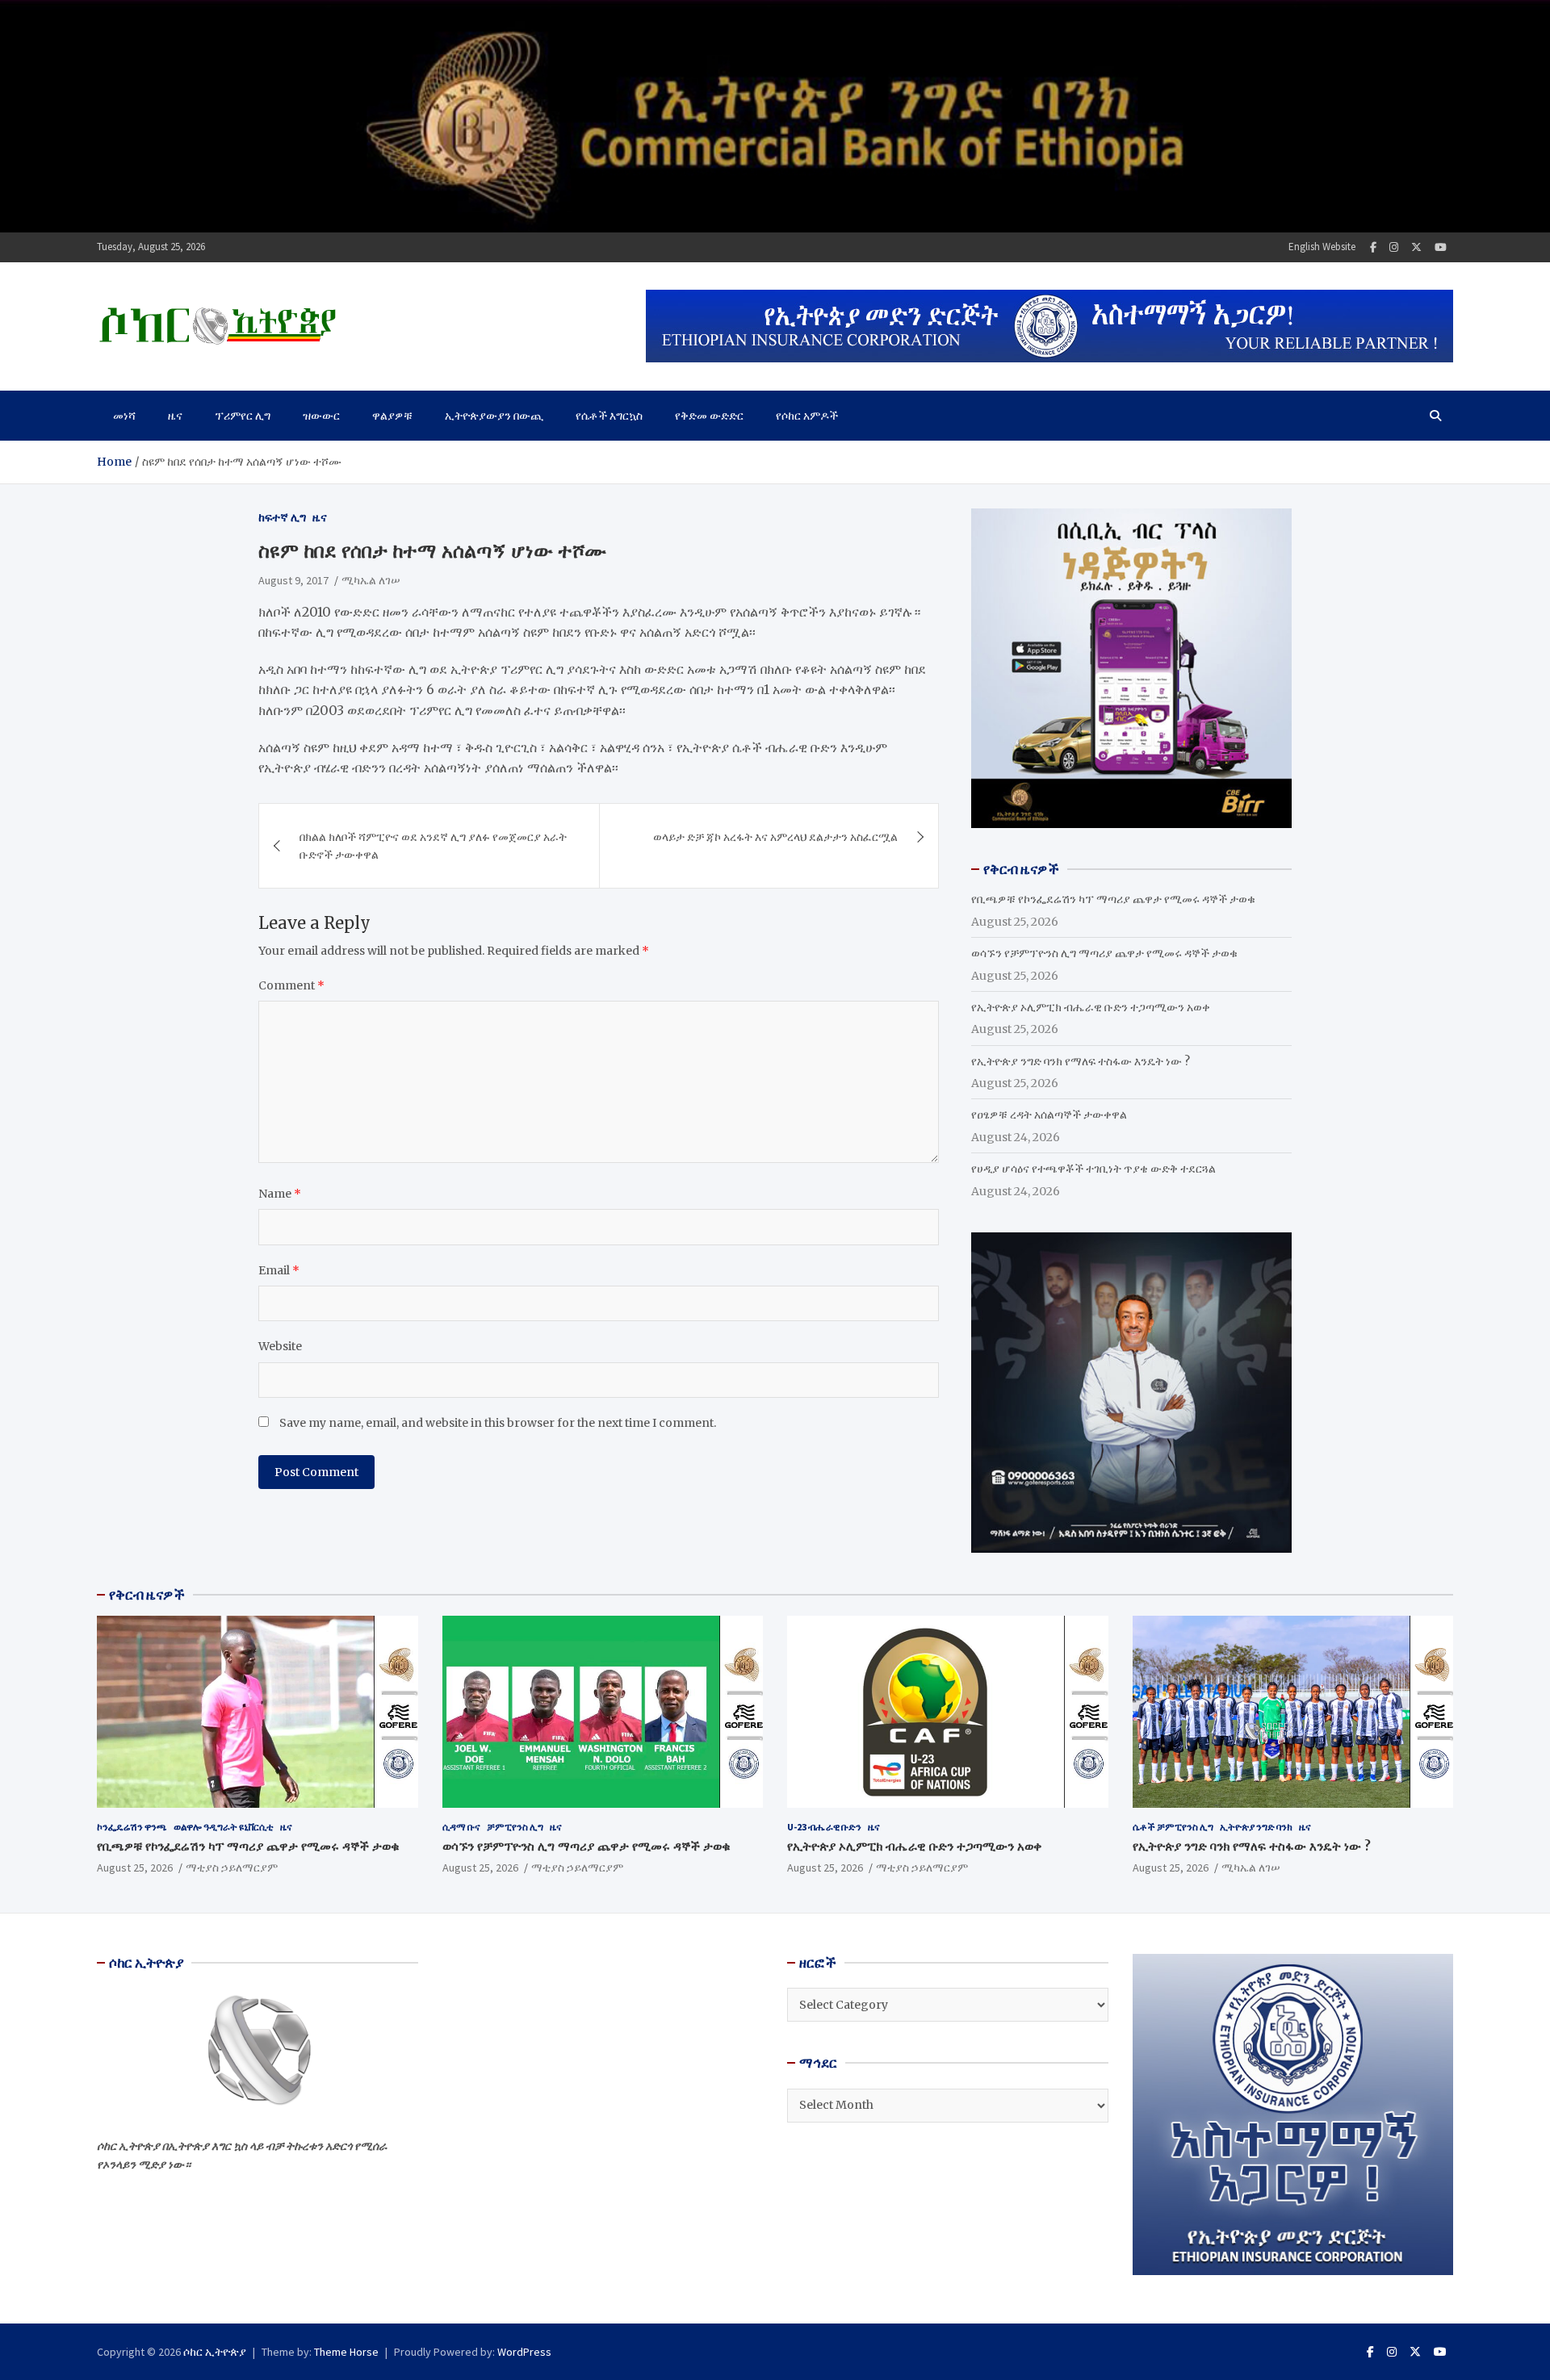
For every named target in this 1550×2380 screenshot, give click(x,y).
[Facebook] (1373, 247)
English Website (1322, 247)
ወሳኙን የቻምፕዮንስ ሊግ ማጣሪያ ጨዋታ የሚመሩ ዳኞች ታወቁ (1104, 953)
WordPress (524, 2352)
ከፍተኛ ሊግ (282, 517)
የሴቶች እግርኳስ (609, 416)
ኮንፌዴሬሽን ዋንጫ (132, 1827)
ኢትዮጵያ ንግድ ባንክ (1256, 1827)
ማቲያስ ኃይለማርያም (232, 1868)
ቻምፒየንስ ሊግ (515, 1827)
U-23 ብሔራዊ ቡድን (824, 1827)
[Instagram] (1394, 247)
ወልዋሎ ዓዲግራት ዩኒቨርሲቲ (224, 1827)
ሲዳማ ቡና (461, 1827)
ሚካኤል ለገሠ (371, 580)
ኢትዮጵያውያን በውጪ (494, 416)
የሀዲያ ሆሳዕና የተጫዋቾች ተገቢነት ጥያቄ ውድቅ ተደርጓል (1093, 1169)
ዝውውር (321, 416)
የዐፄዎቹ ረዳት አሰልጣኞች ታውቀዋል (1049, 1115)
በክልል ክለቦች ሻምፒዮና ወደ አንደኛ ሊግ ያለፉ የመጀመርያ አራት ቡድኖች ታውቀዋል (433, 846)
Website (280, 1346)
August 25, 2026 (135, 1868)
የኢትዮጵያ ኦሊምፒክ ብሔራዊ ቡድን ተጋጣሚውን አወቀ (1091, 1007)
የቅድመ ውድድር (709, 416)
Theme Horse (346, 2352)
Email (279, 1270)
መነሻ (124, 416)
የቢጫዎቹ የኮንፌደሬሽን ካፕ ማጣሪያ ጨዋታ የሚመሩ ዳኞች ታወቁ (1113, 899)
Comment (291, 985)
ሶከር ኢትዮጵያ (215, 2352)
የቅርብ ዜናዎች (147, 1595)
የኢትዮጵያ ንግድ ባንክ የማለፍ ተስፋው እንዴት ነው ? (1081, 1061)
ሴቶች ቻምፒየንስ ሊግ (1173, 1827)
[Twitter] (1416, 247)
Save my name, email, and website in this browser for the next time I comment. (498, 1423)
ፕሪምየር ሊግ (243, 416)
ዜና (175, 416)
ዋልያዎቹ (392, 416)
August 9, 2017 (293, 580)
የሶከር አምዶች (807, 416)
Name (280, 1194)
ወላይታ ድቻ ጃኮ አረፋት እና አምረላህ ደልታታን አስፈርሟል (775, 837)
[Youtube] (1441, 247)
